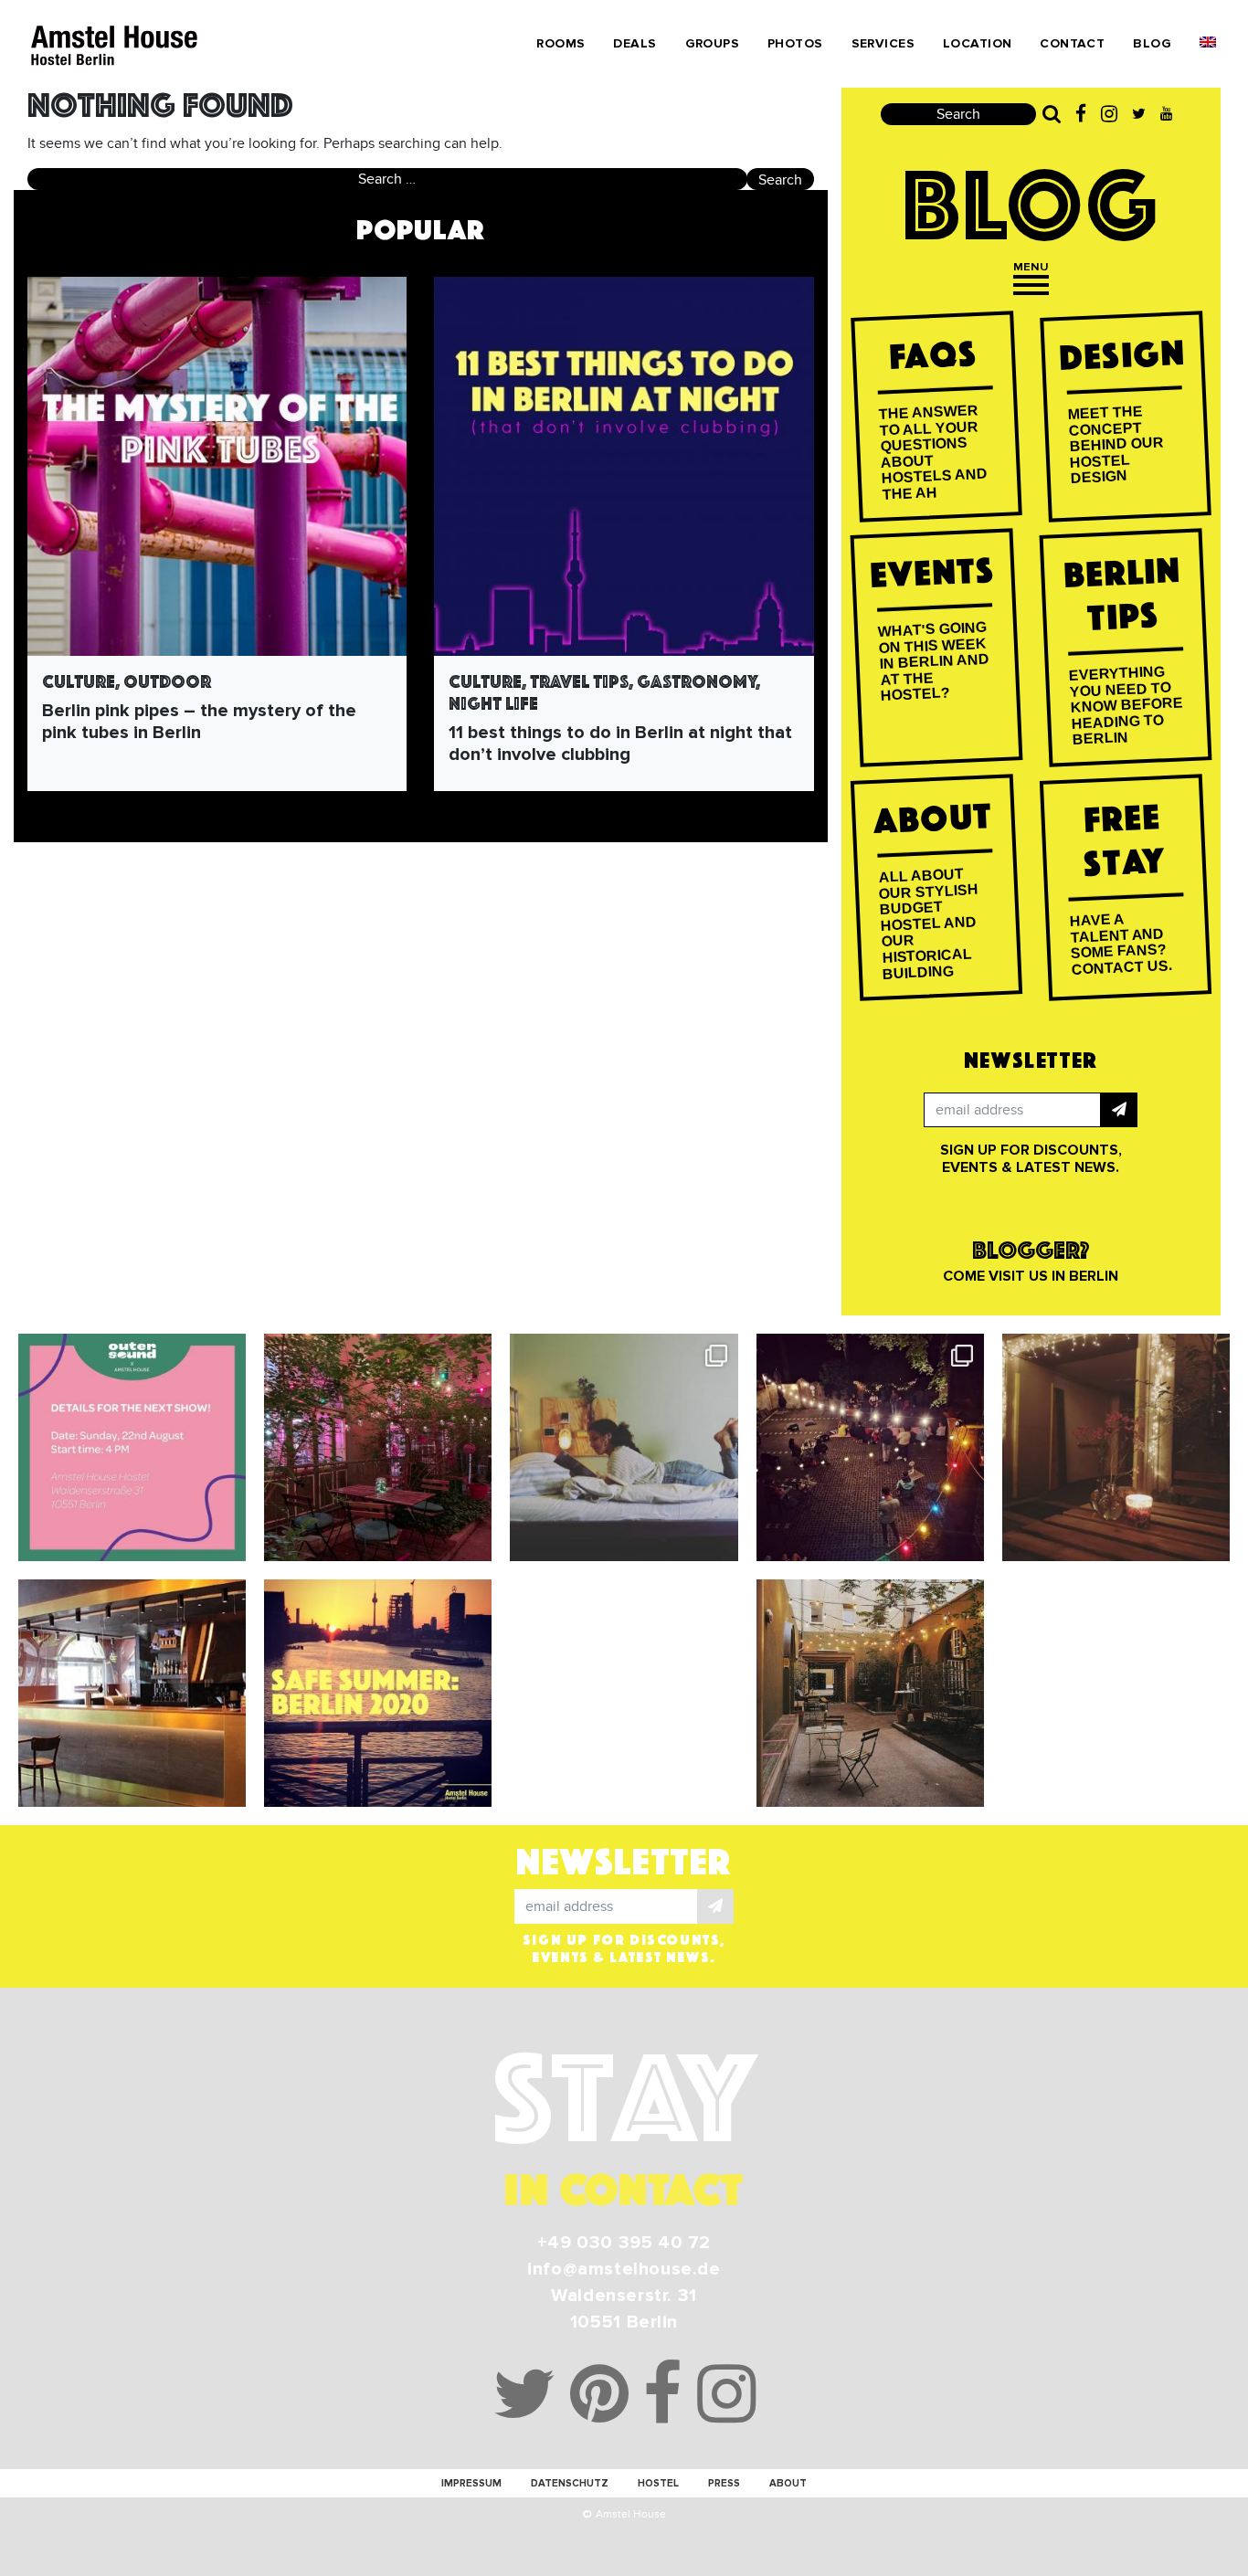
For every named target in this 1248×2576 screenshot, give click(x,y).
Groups (713, 43)
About (788, 2483)
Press (724, 2483)
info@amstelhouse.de (624, 2269)
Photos (795, 43)
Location (977, 43)
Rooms (561, 43)
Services (883, 43)
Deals (635, 43)
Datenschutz (570, 2483)
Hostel (658, 2483)
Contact (1072, 43)
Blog (1152, 43)
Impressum (471, 2483)
